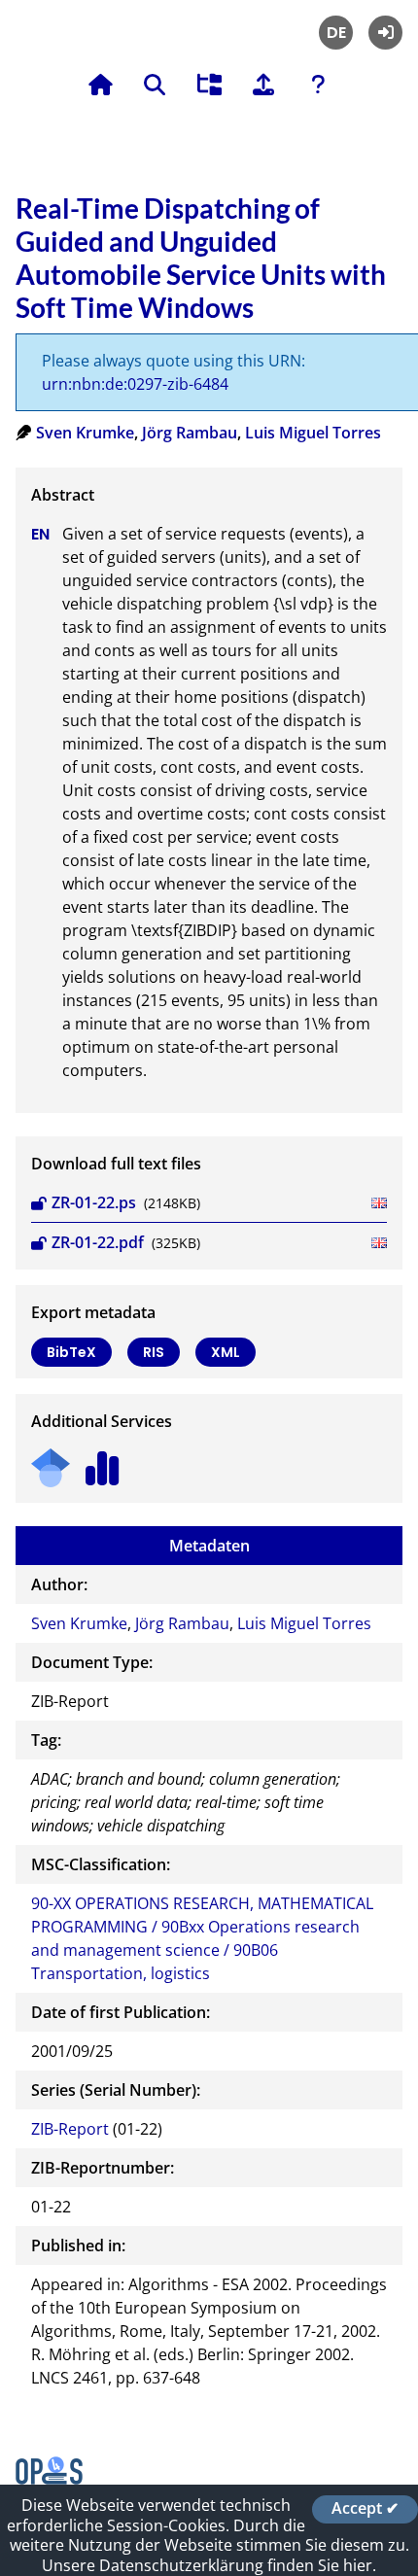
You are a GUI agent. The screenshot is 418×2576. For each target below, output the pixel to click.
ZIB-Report (70, 2129)
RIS (154, 1352)
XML (226, 1352)
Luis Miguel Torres (313, 433)
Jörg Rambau (190, 433)
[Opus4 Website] (49, 2479)
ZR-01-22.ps (94, 1202)
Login (385, 33)
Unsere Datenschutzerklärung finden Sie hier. (209, 2565)
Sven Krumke (85, 433)
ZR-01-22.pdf (98, 1242)
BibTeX (71, 1352)
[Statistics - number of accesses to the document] (103, 1462)
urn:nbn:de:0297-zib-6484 (135, 384)
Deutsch (336, 33)
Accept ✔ (365, 2509)
